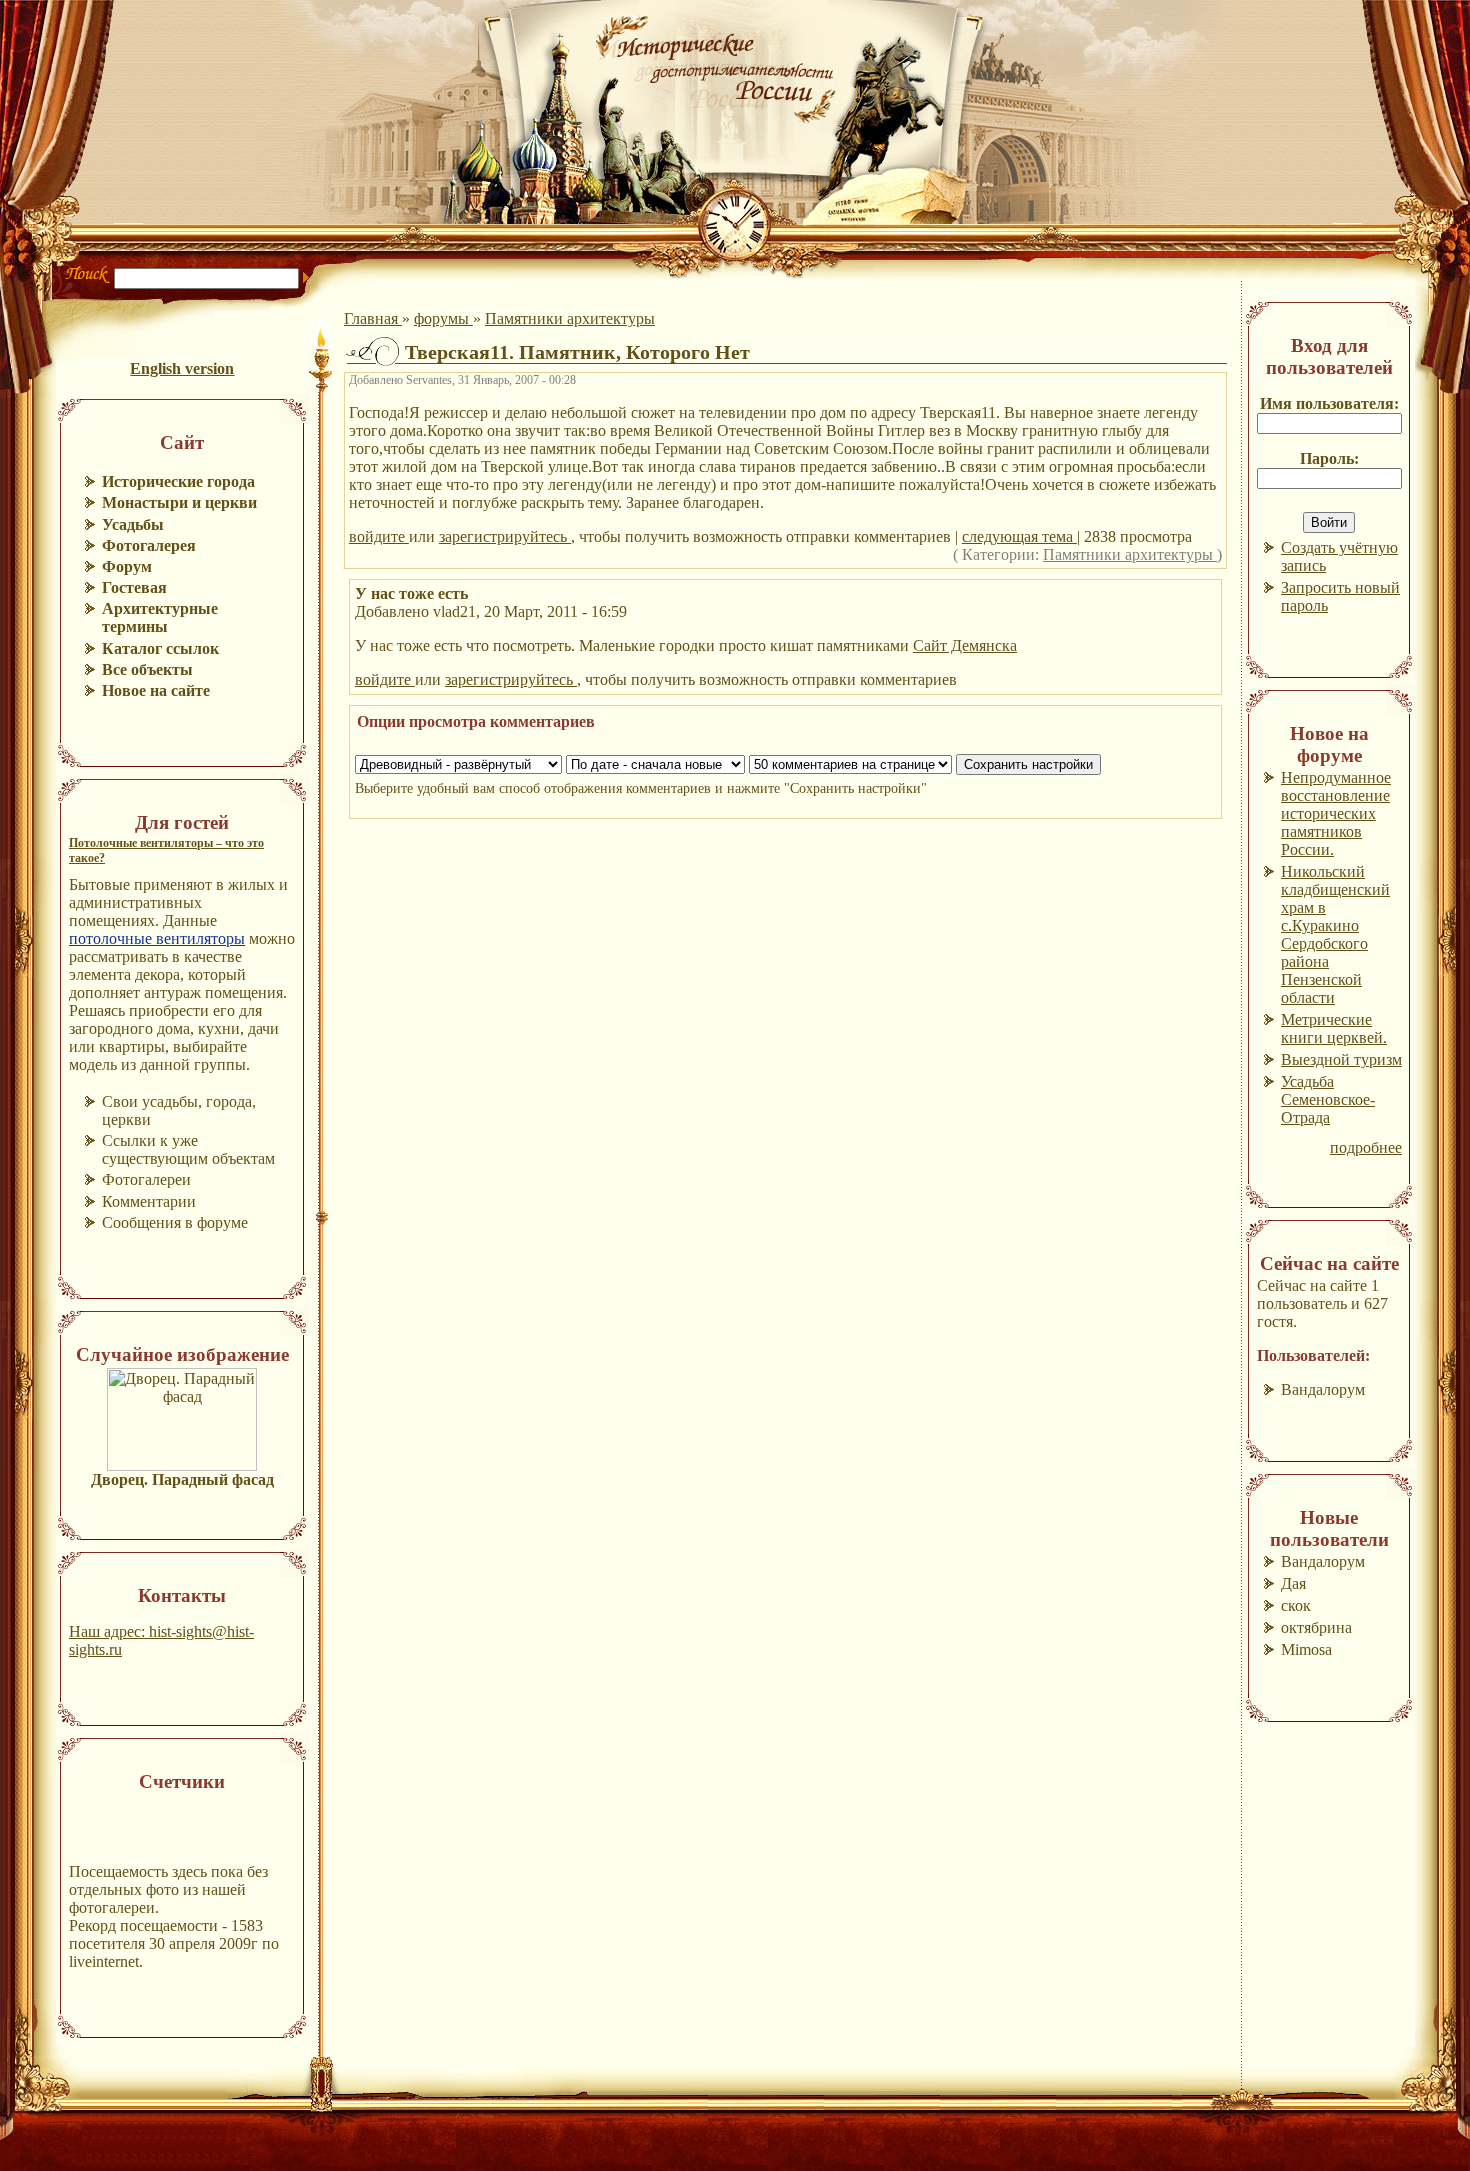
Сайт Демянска (965, 645)
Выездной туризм (1341, 1059)
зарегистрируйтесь (505, 536)
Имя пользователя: (1329, 403)
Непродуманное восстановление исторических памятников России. (1336, 813)
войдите (379, 536)
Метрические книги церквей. (1334, 1028)
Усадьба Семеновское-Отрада (1328, 1099)
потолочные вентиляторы (157, 938)
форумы (443, 318)
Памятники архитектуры (570, 318)
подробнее (1366, 1147)
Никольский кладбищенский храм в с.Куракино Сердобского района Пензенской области (1335, 934)
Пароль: (1329, 458)
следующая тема (1019, 536)
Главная (373, 318)
